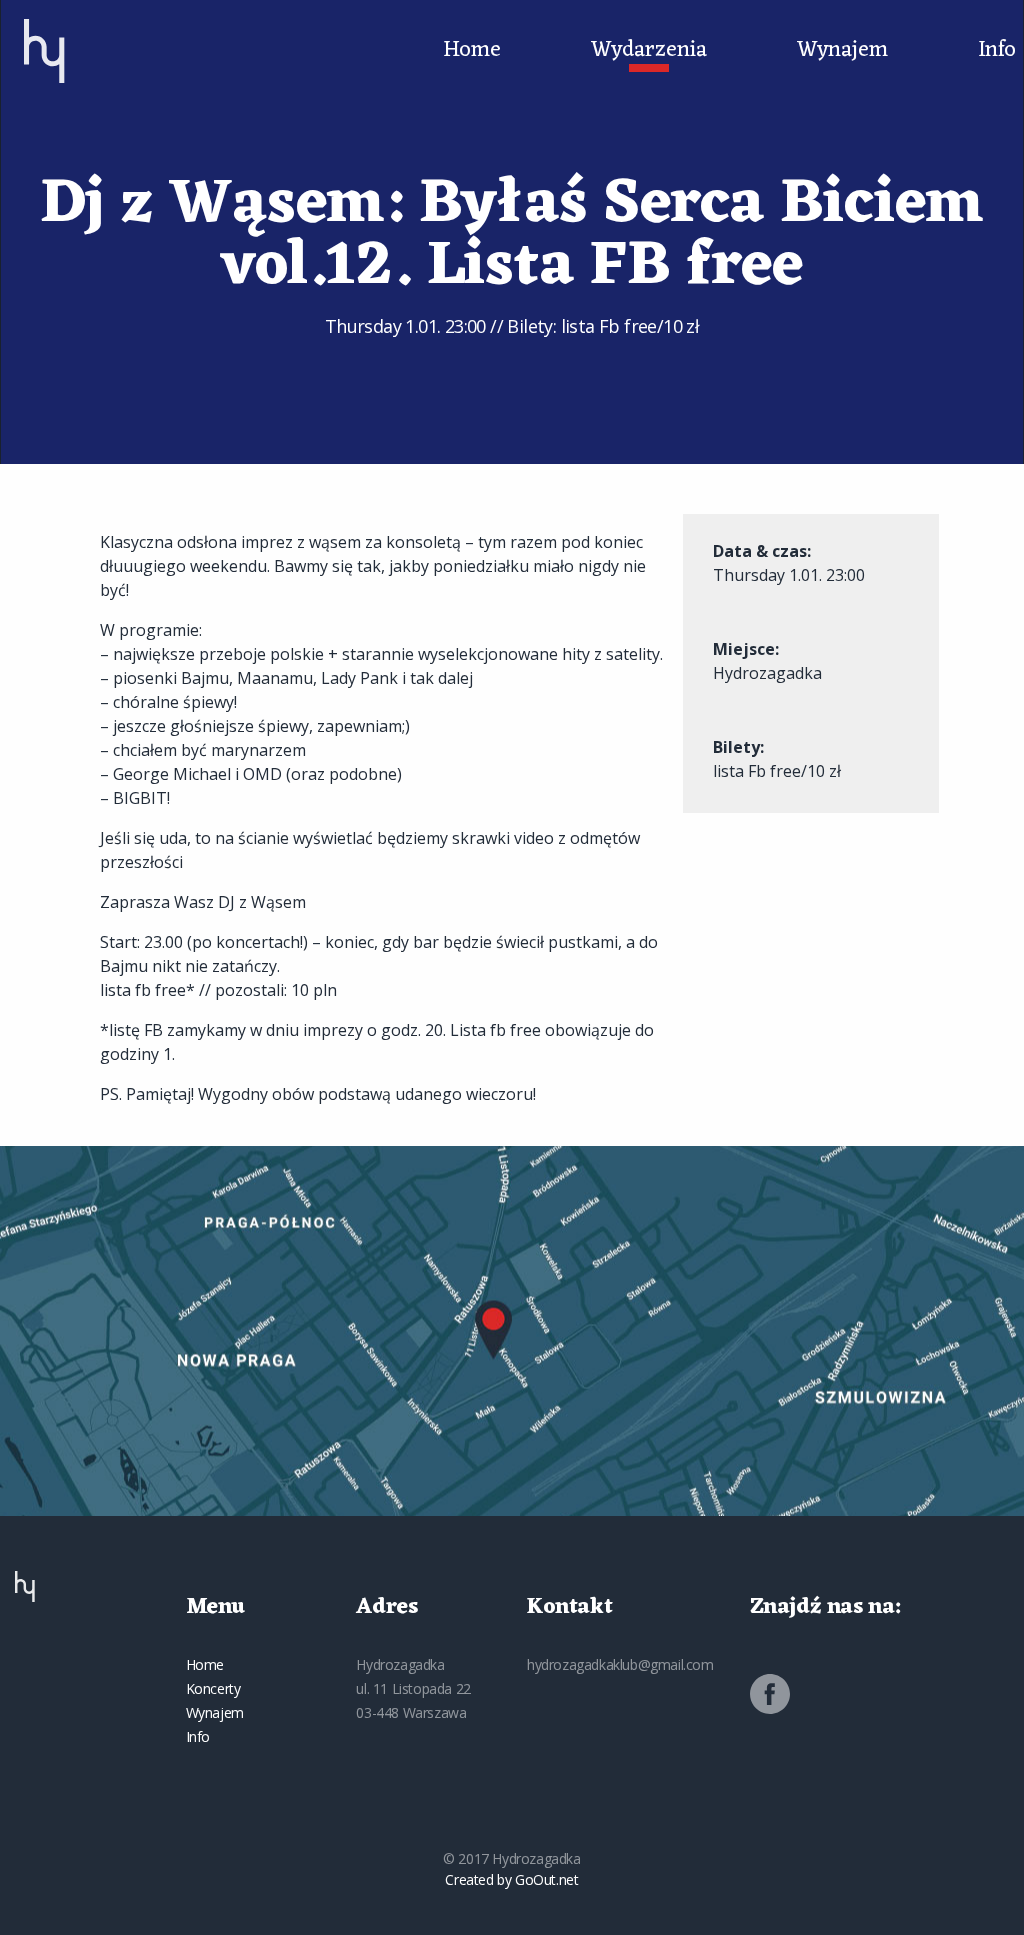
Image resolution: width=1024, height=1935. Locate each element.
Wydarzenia (649, 51)
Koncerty (213, 1688)
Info (997, 51)
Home (472, 51)
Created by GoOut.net (511, 1879)
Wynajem (842, 51)
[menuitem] (44, 51)
